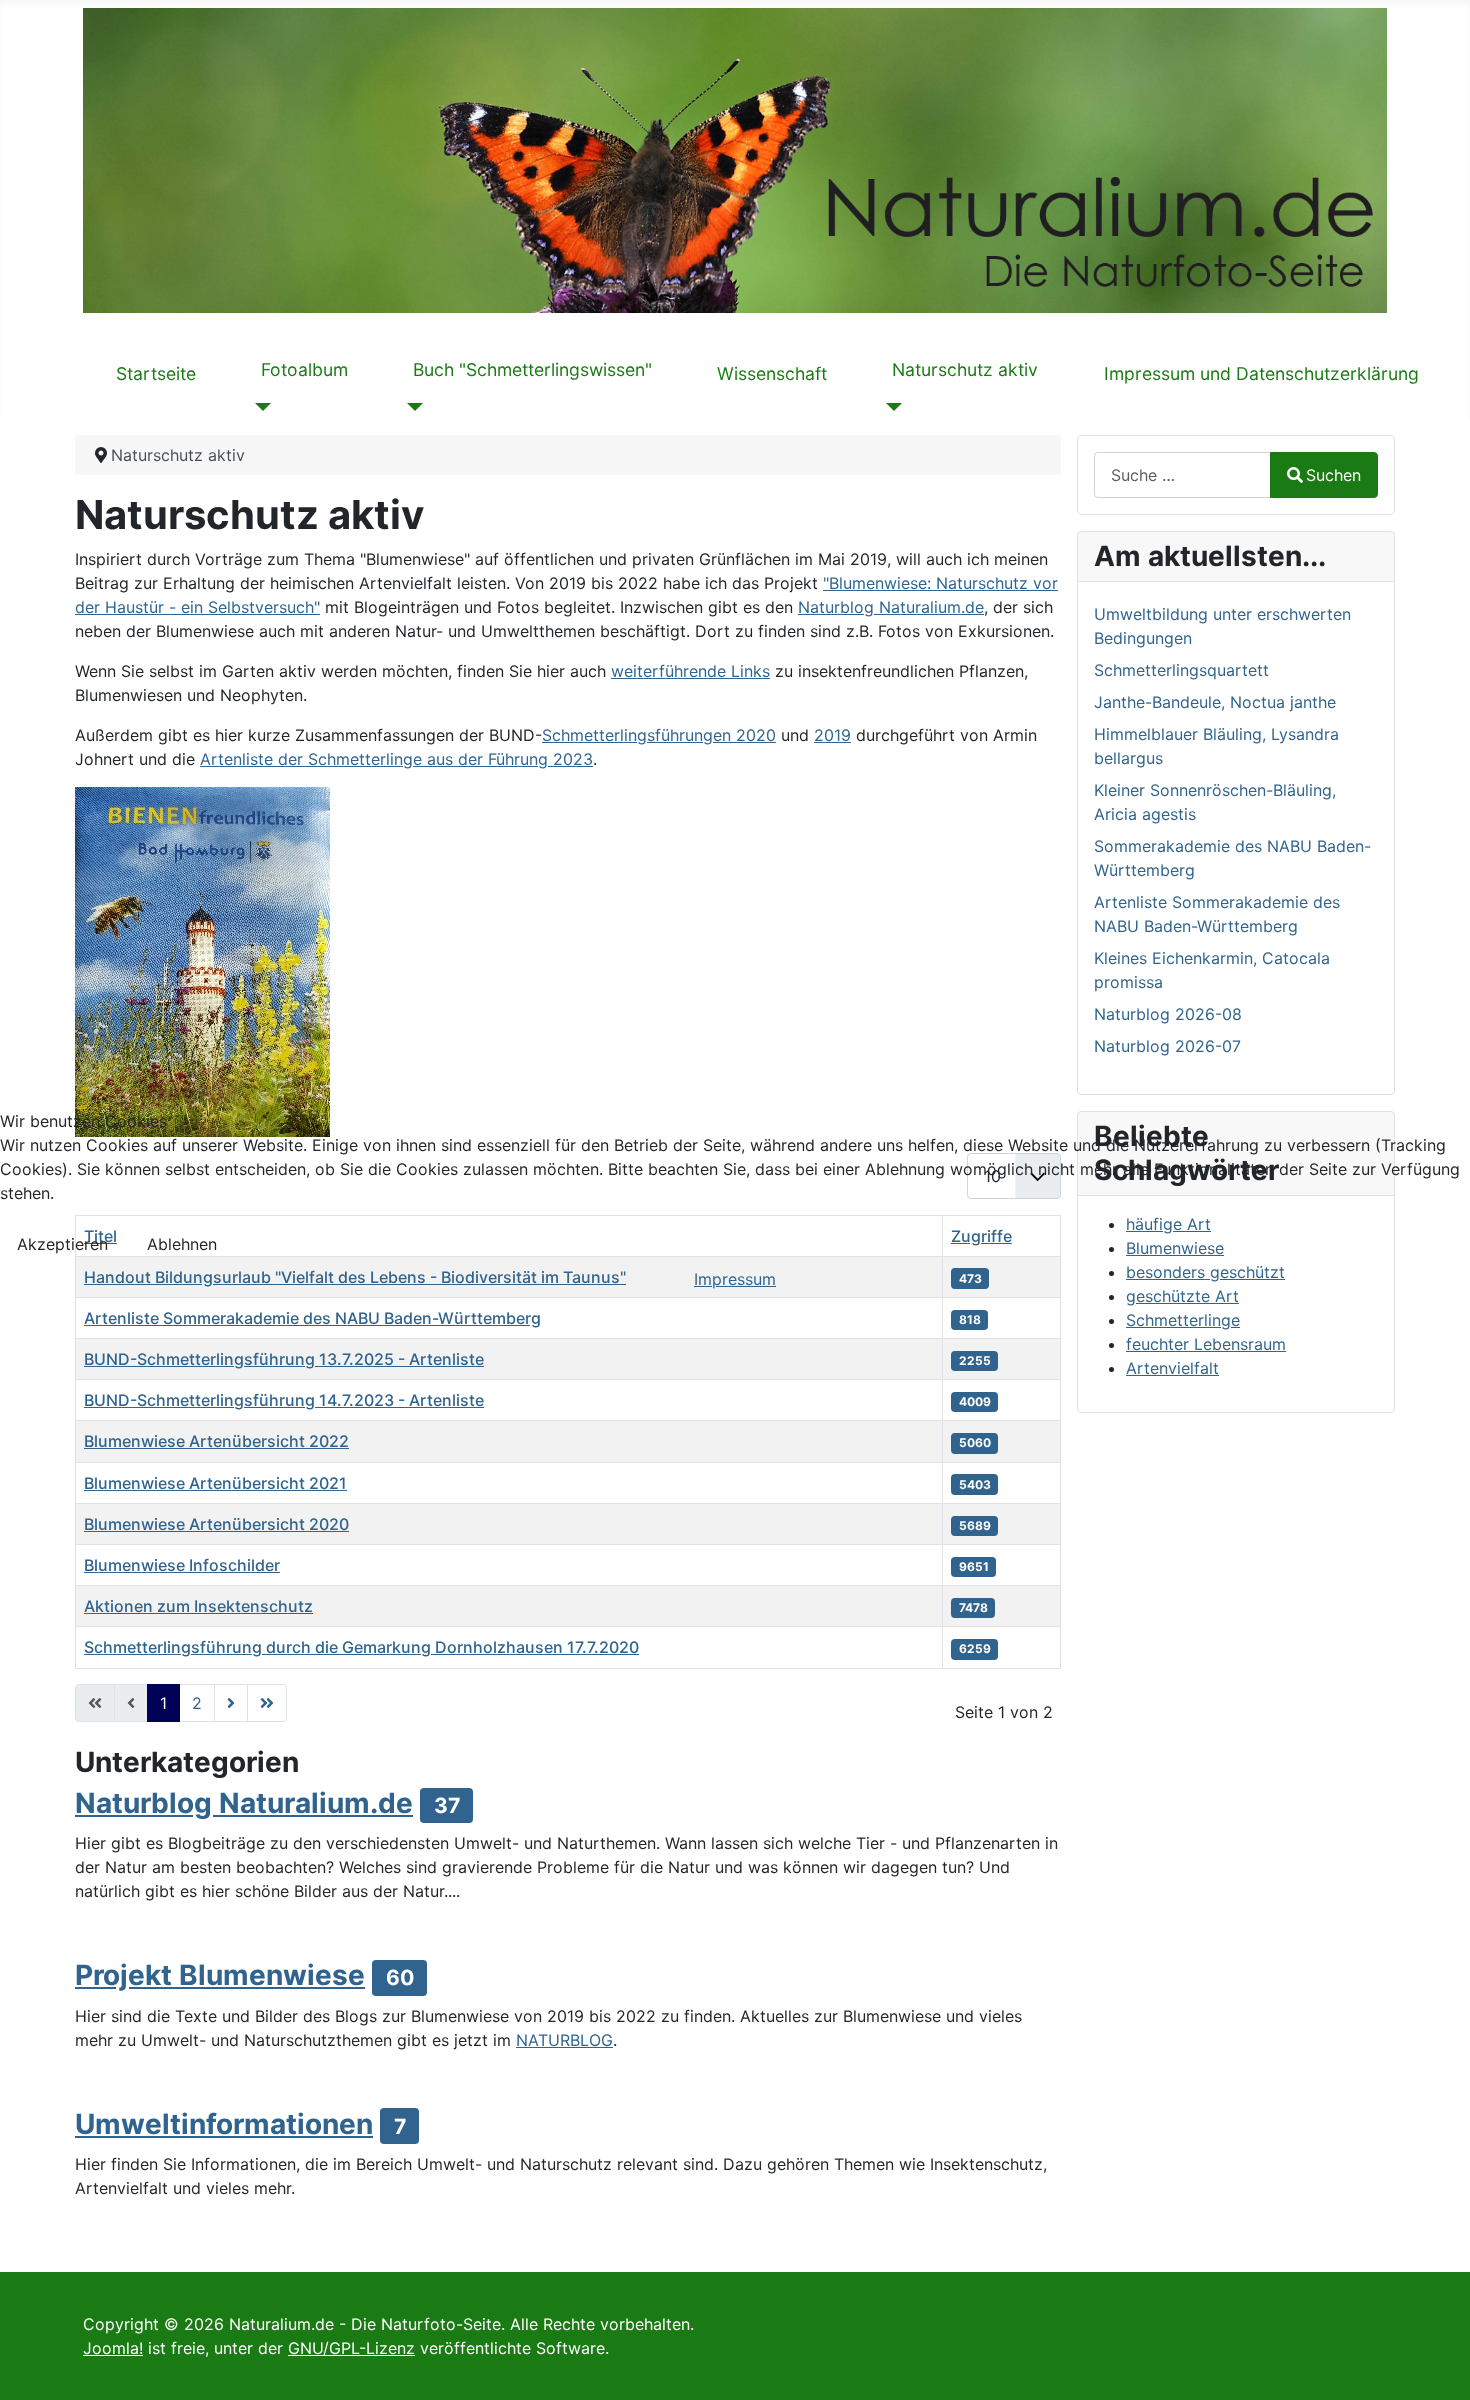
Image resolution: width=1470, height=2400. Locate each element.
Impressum (735, 1279)
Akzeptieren (62, 1244)
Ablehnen (182, 1244)
